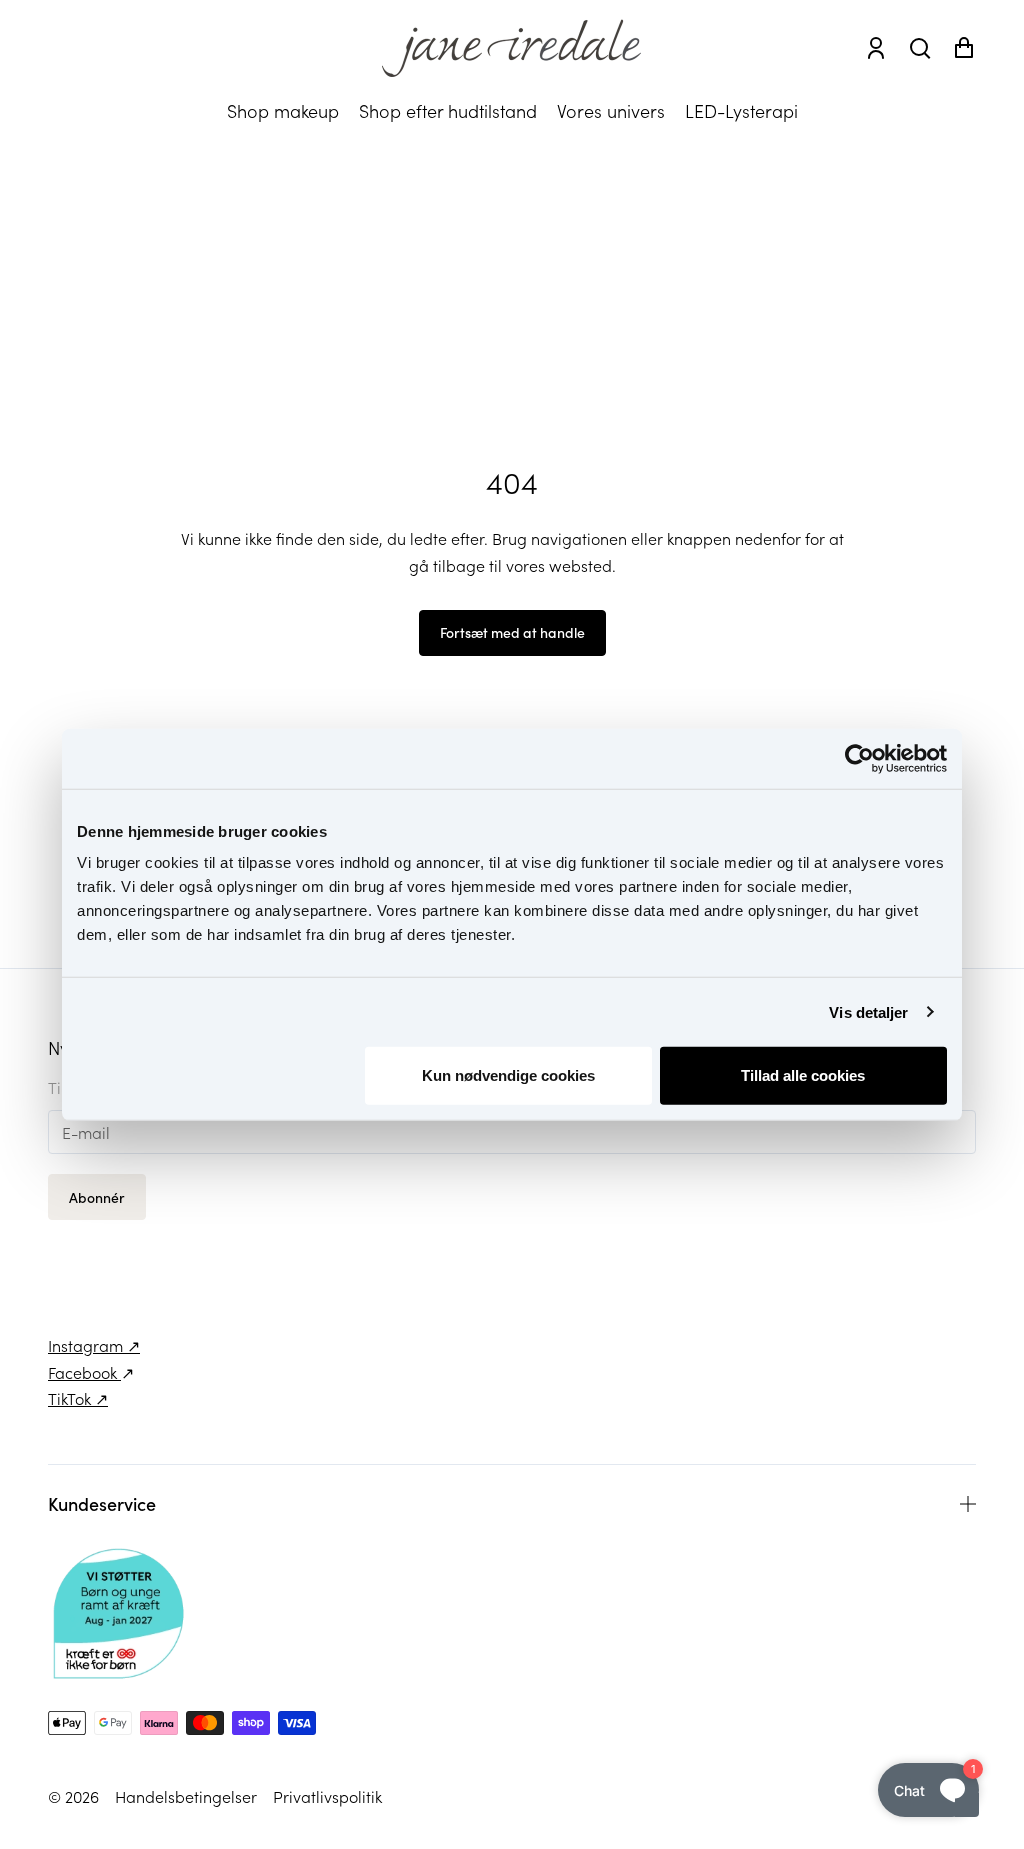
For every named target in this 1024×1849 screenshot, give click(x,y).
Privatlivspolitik (327, 1796)
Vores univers (611, 110)
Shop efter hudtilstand (448, 110)
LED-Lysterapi (741, 110)
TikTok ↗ (78, 1398)
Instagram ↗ (94, 1345)
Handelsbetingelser (186, 1796)
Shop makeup (283, 110)
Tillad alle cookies (803, 1075)
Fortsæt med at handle (512, 632)
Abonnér (97, 1197)
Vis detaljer (868, 1011)
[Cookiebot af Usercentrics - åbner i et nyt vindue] (859, 758)
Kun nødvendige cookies (508, 1075)
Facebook (84, 1372)
